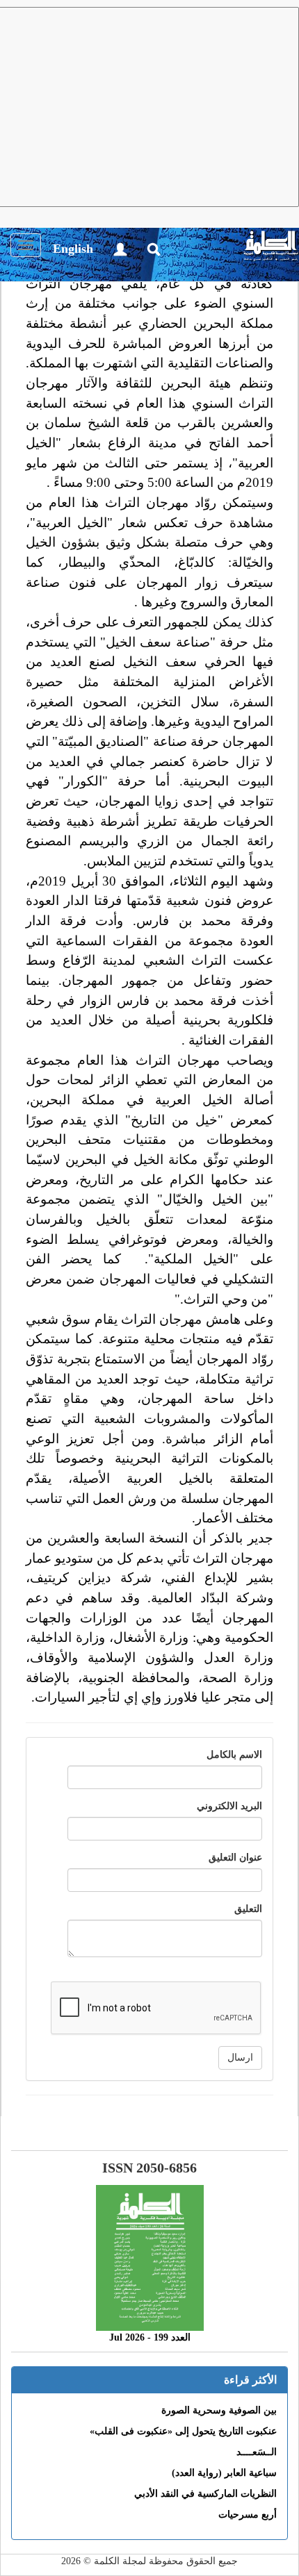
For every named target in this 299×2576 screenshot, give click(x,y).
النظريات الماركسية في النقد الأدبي (205, 2494)
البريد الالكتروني (229, 1806)
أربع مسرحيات (248, 2515)
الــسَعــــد (257, 2452)
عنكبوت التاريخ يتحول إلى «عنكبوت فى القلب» (183, 2431)
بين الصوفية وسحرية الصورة (219, 2410)
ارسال (240, 2058)
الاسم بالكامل (234, 1755)
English (73, 249)
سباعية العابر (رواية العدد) (224, 2473)
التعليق (248, 1909)
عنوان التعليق (235, 1858)
